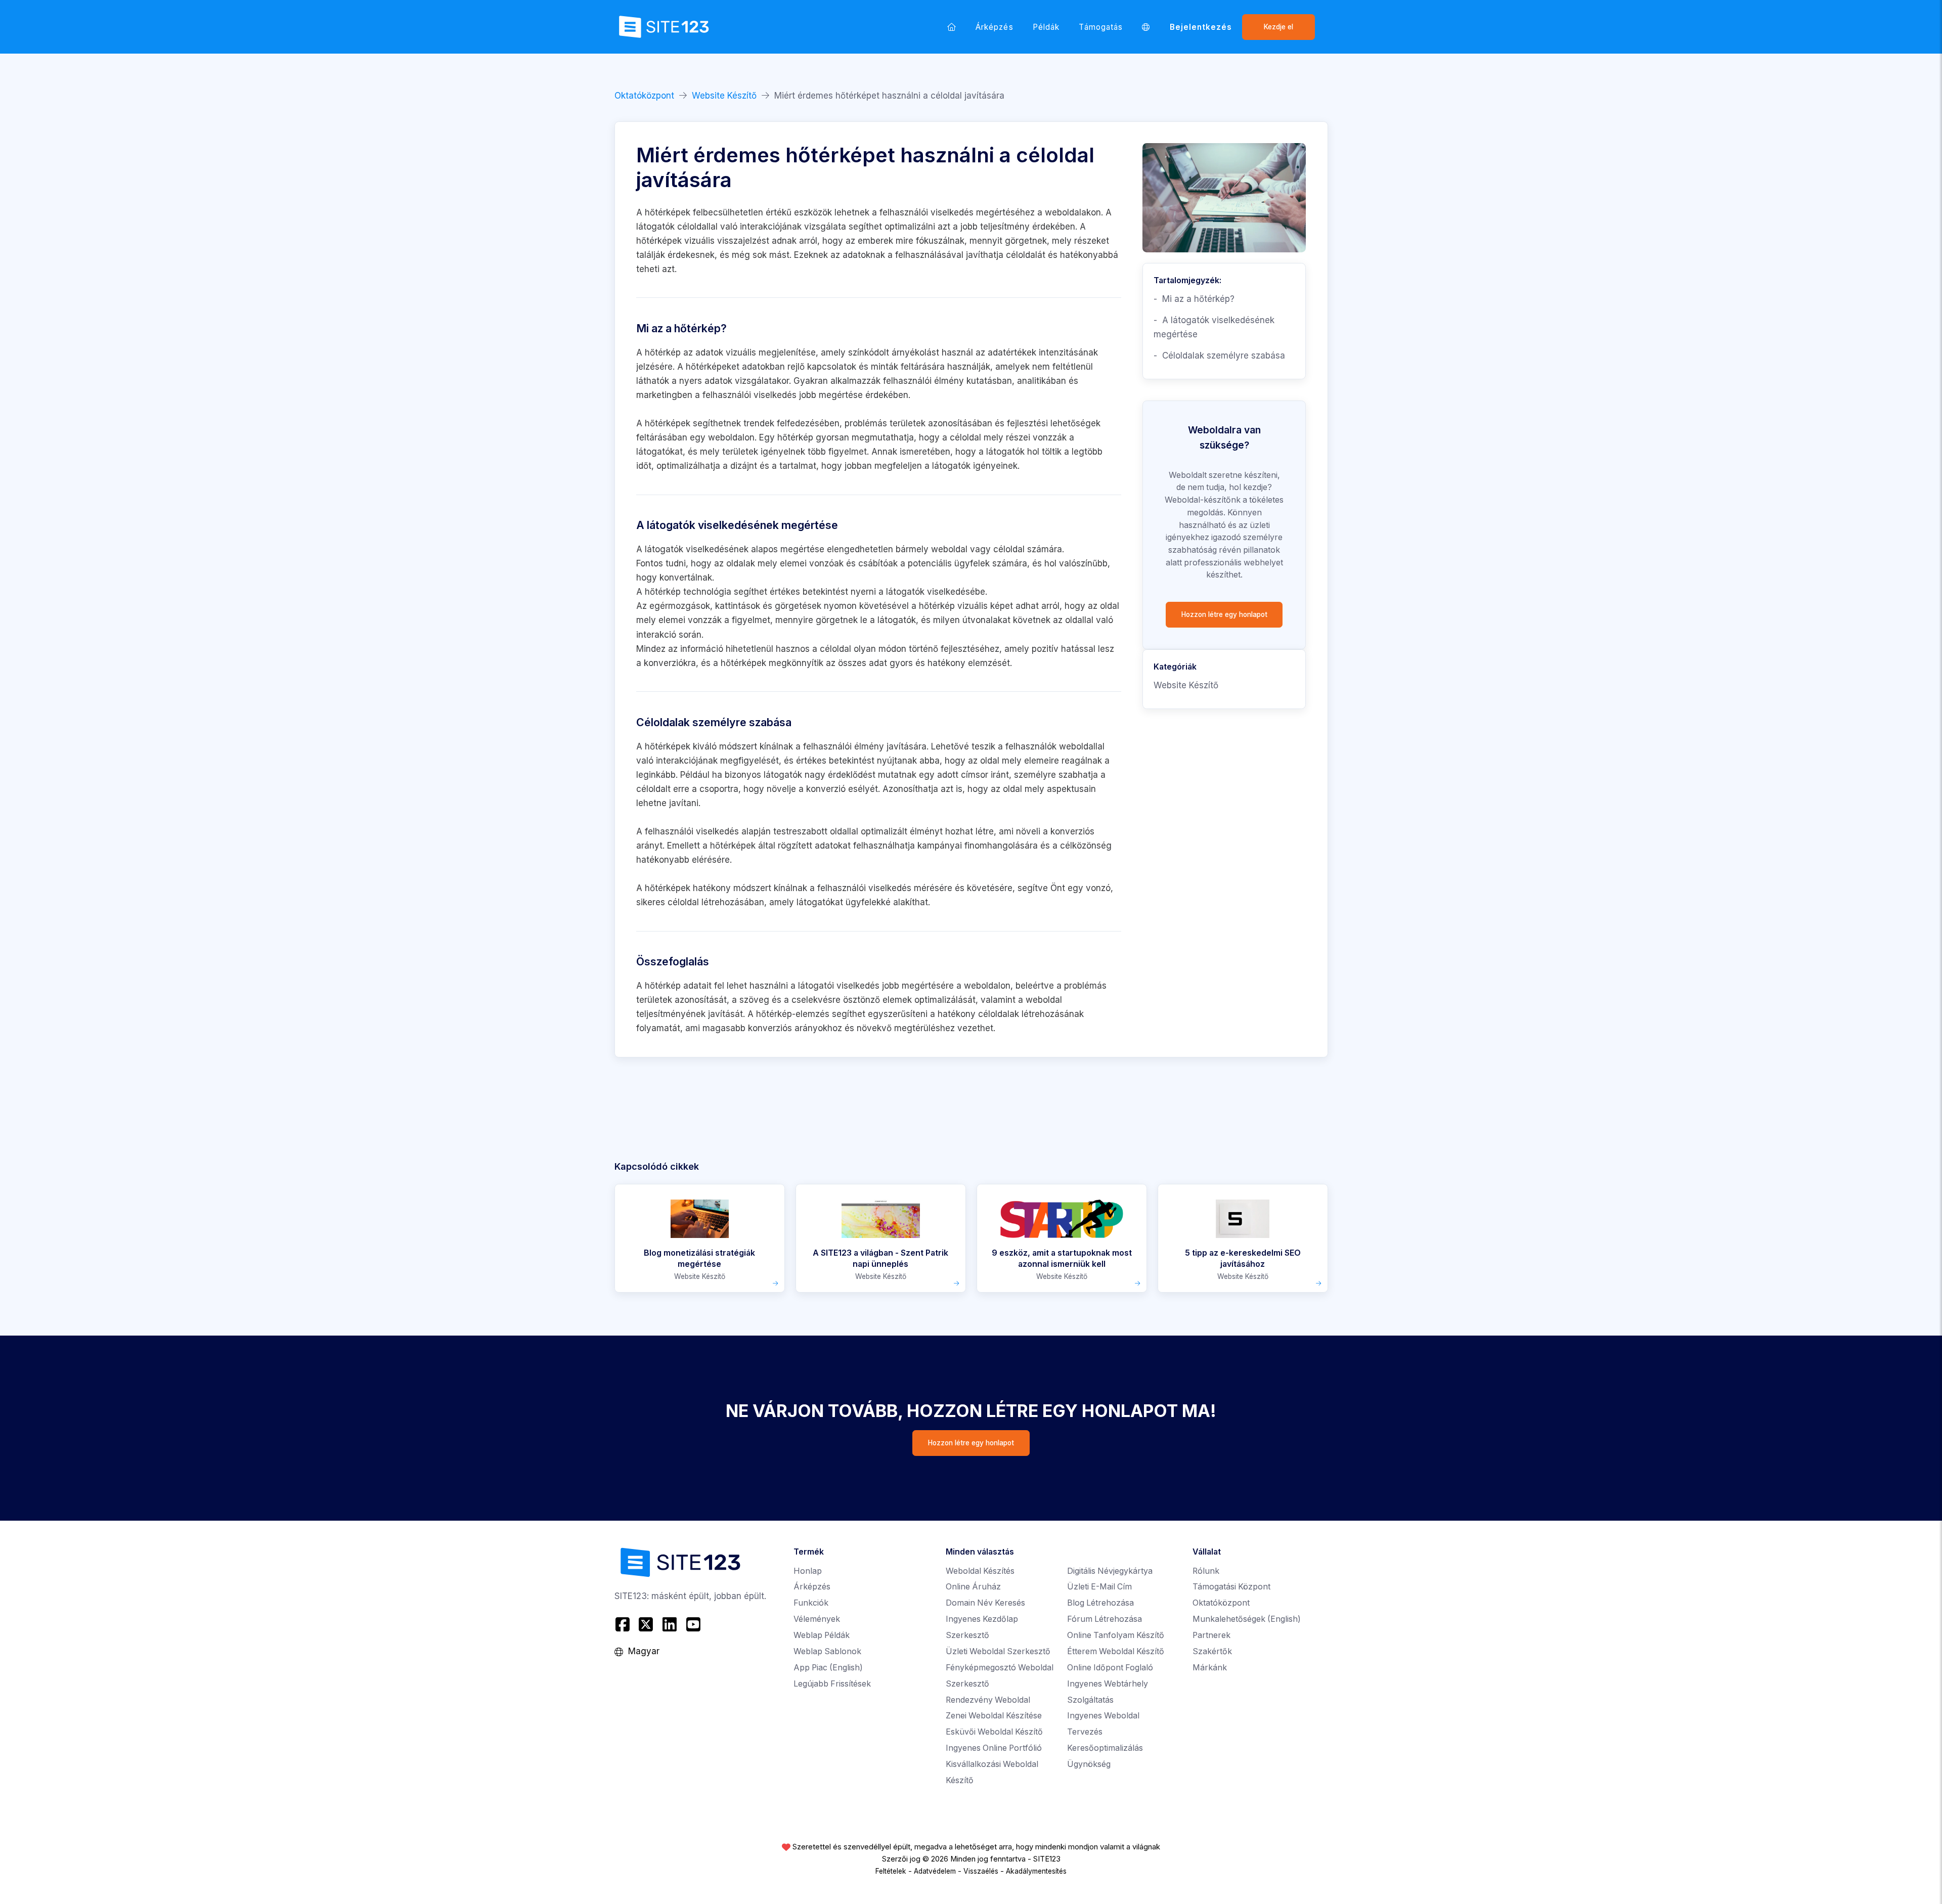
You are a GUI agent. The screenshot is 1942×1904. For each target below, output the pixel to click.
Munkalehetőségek (1247, 1619)
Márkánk (1210, 1668)
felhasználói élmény (923, 381)
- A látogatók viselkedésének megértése (1214, 327)
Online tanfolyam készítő (1116, 1635)
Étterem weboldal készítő (1116, 1651)
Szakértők (1212, 1651)
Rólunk (1206, 1571)
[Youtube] (693, 1625)
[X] (646, 1625)
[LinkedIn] (670, 1625)
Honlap (808, 1571)
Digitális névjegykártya (1110, 1571)
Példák (1046, 27)
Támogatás (1101, 27)
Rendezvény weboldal (988, 1700)
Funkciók (811, 1603)
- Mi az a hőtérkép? (1194, 299)
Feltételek (891, 1871)
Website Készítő (724, 96)
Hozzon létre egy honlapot (1224, 614)
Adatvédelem (935, 1871)
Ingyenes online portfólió (994, 1748)
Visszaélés (981, 1871)
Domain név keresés (985, 1603)
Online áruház (973, 1587)
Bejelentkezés (1201, 27)
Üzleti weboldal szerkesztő (998, 1651)
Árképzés (995, 27)
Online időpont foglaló (1110, 1668)
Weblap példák (822, 1635)
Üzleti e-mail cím (1099, 1587)
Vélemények (817, 1619)
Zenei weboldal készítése (994, 1716)
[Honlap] (952, 27)
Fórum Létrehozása (1105, 1619)
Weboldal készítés (980, 1571)
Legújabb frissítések (832, 1684)
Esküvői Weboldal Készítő (994, 1732)
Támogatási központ (1231, 1587)
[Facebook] (624, 1625)
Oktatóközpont (644, 96)
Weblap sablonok (827, 1651)
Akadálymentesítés (1036, 1871)
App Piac (828, 1668)
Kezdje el (1278, 27)
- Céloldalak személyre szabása (1219, 356)
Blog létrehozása (1100, 1603)
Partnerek (1211, 1635)
